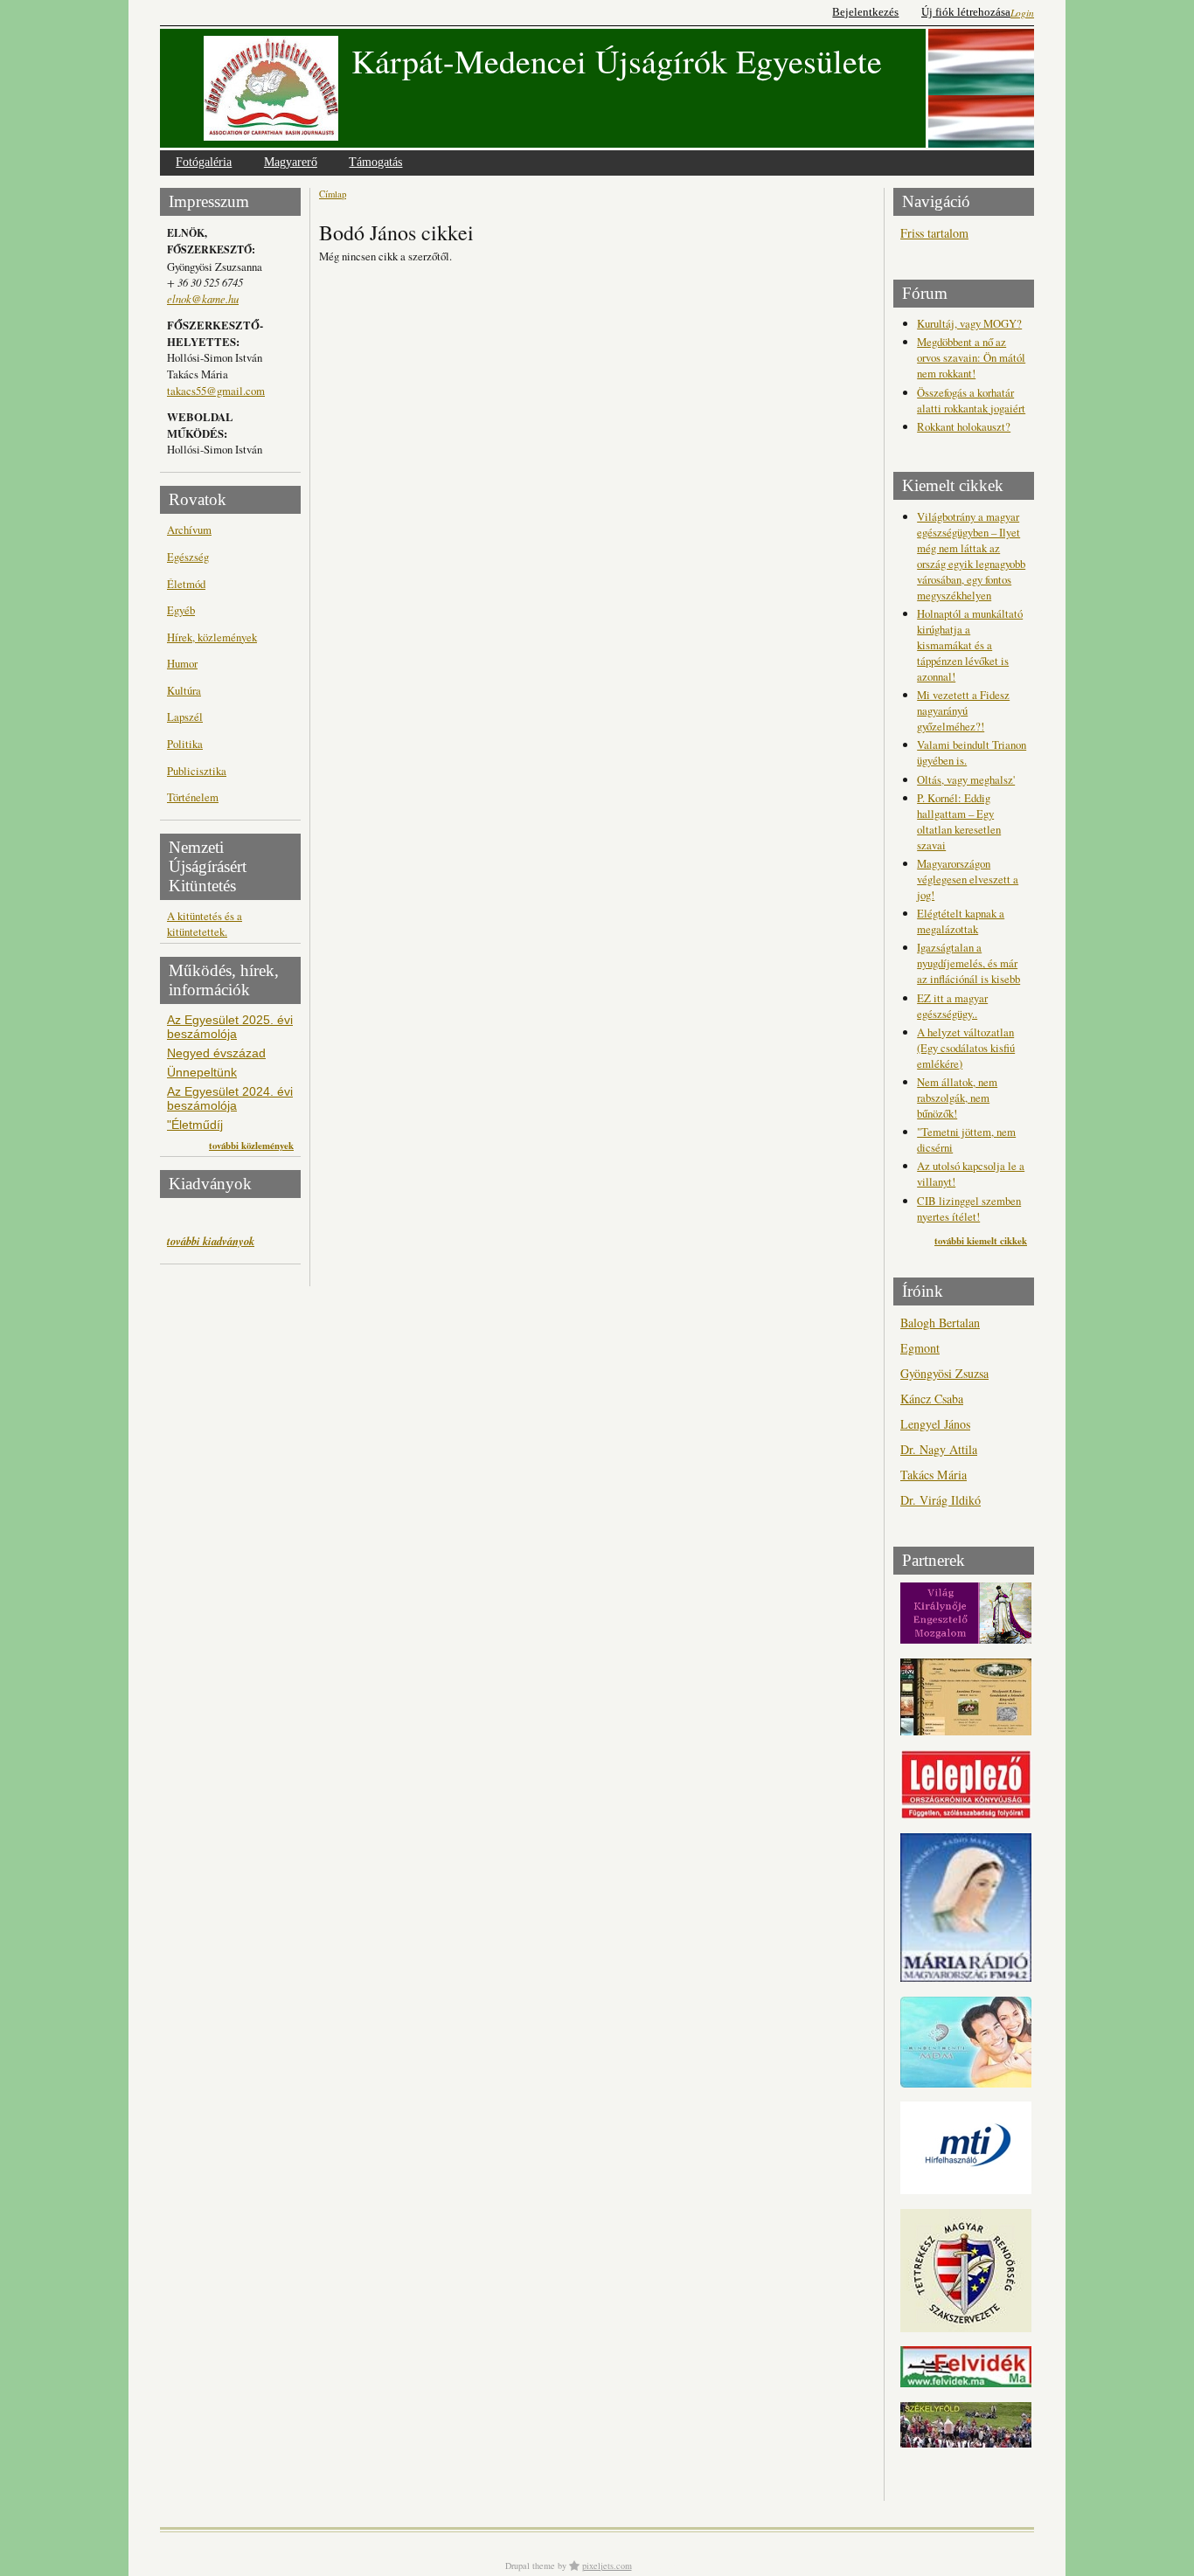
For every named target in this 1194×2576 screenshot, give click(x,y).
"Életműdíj (195, 1125)
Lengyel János (935, 1424)
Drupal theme (530, 2566)
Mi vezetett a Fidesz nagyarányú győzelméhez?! (963, 710)
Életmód (186, 584)
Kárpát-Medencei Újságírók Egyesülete (617, 61)
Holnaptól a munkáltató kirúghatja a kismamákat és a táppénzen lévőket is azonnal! (970, 645)
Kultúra (184, 690)
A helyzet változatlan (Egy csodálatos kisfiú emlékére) (966, 1048)
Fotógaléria (204, 162)
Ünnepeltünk (202, 1072)
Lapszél (185, 717)
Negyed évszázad (216, 1053)
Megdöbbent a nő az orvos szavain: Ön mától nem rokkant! (971, 357)
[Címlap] (271, 88)
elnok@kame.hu (203, 298)
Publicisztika (197, 771)
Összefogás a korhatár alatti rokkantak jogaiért (971, 400)
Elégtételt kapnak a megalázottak (961, 921)
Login (1022, 13)
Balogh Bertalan (940, 1323)
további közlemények (251, 1146)
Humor (182, 663)
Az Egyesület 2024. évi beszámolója (230, 1098)
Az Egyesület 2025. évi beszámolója (230, 1027)
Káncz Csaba (932, 1399)
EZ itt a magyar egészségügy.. (952, 1006)
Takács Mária (934, 1475)
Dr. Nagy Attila (939, 1449)
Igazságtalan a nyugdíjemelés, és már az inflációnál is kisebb (968, 963)
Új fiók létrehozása (966, 12)
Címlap (333, 194)
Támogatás (375, 162)
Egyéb (181, 610)
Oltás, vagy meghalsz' (966, 779)
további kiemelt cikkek (981, 1241)
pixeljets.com (607, 2566)
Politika (185, 744)
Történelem (193, 797)
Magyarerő (291, 162)
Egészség (188, 557)
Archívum (189, 530)
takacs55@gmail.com (216, 391)
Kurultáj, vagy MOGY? (969, 323)
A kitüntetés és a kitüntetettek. (205, 924)
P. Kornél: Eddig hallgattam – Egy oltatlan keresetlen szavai (959, 821)
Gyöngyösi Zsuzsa (944, 1373)
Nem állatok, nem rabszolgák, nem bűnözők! (957, 1098)
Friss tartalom (934, 233)
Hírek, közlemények (212, 637)
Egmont (920, 1348)
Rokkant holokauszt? (964, 426)
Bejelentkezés (865, 12)
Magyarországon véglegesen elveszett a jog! (968, 879)
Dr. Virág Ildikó (941, 1500)
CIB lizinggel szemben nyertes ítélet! (969, 1208)
